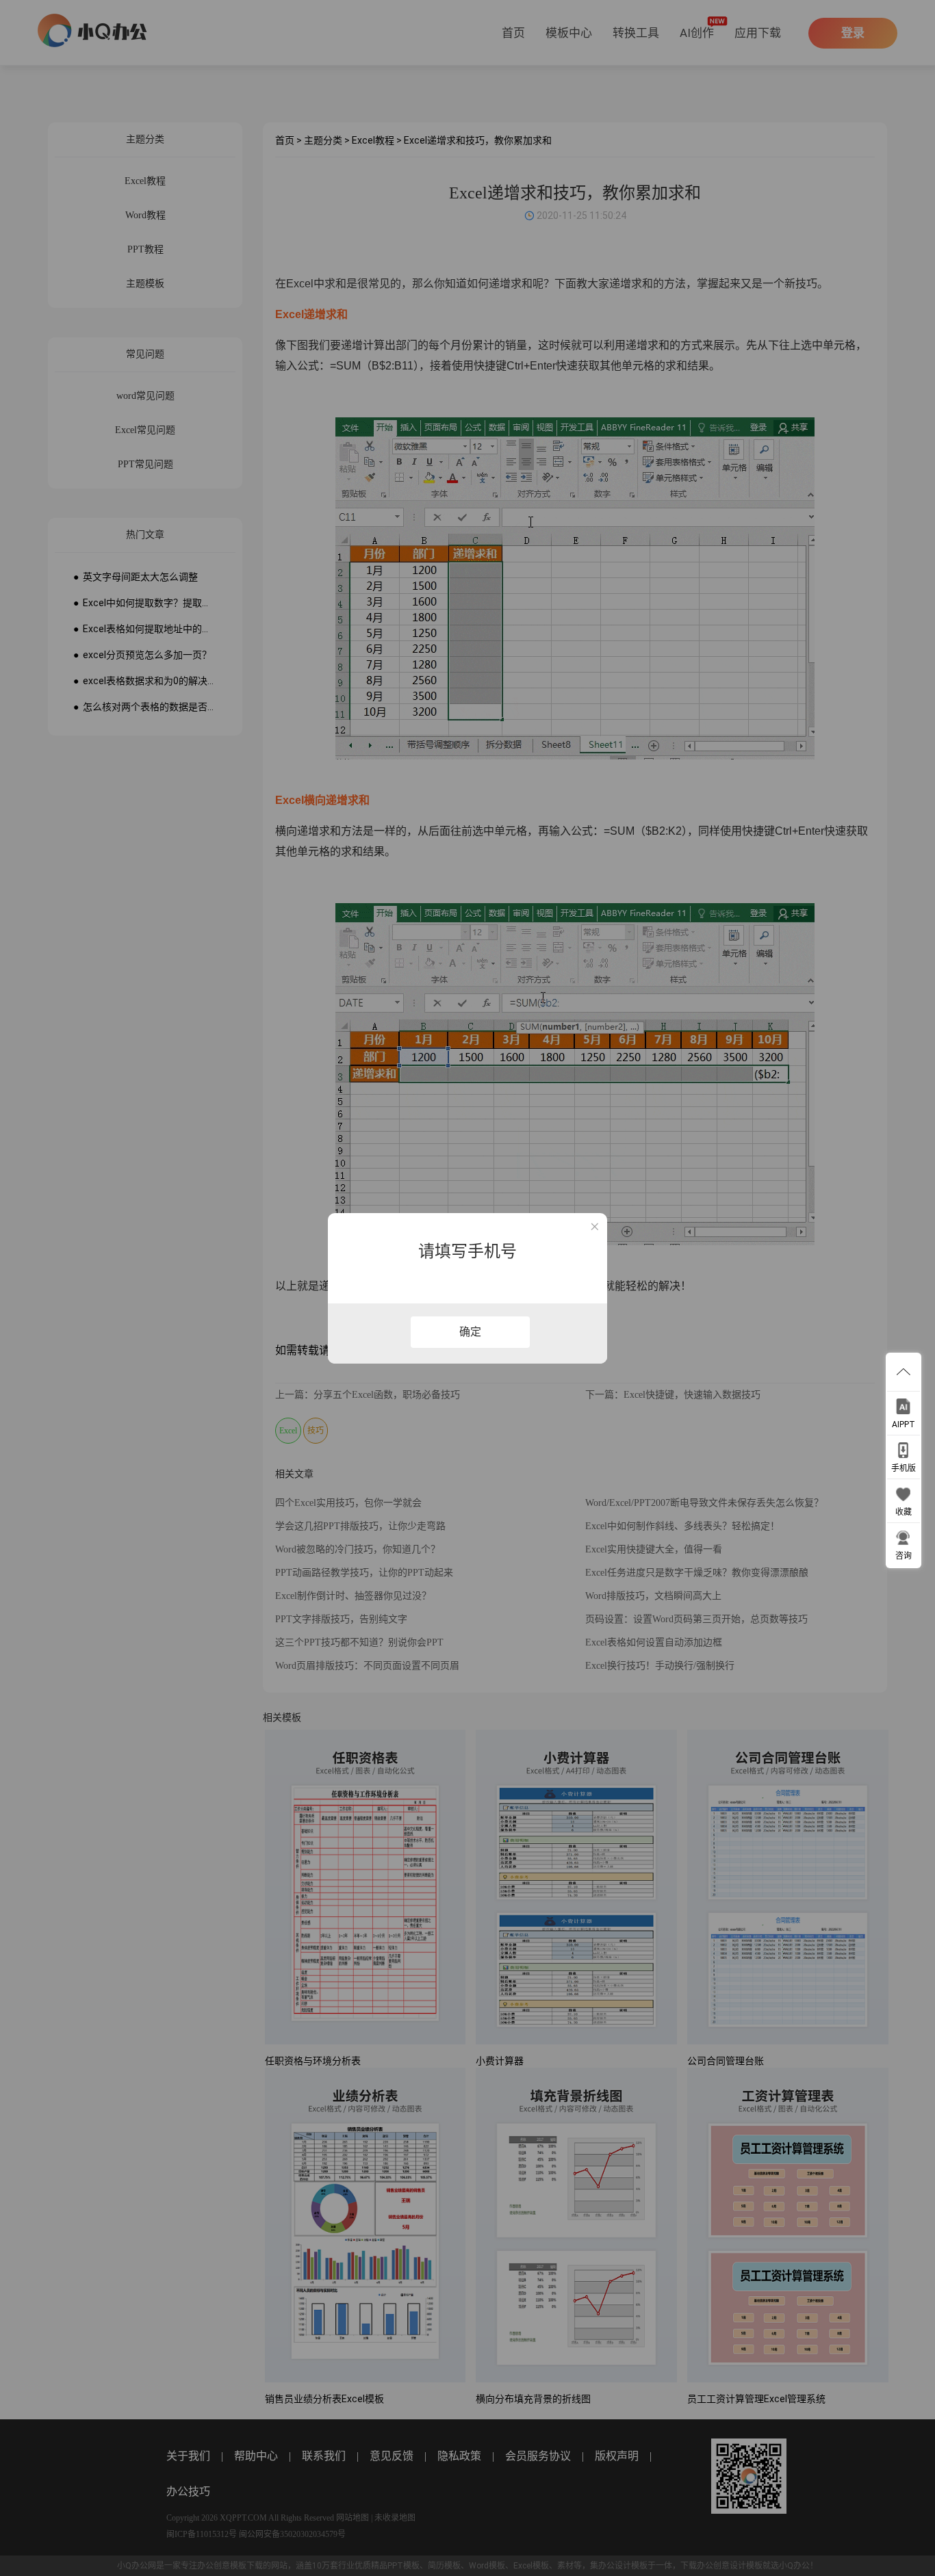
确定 (470, 1332)
